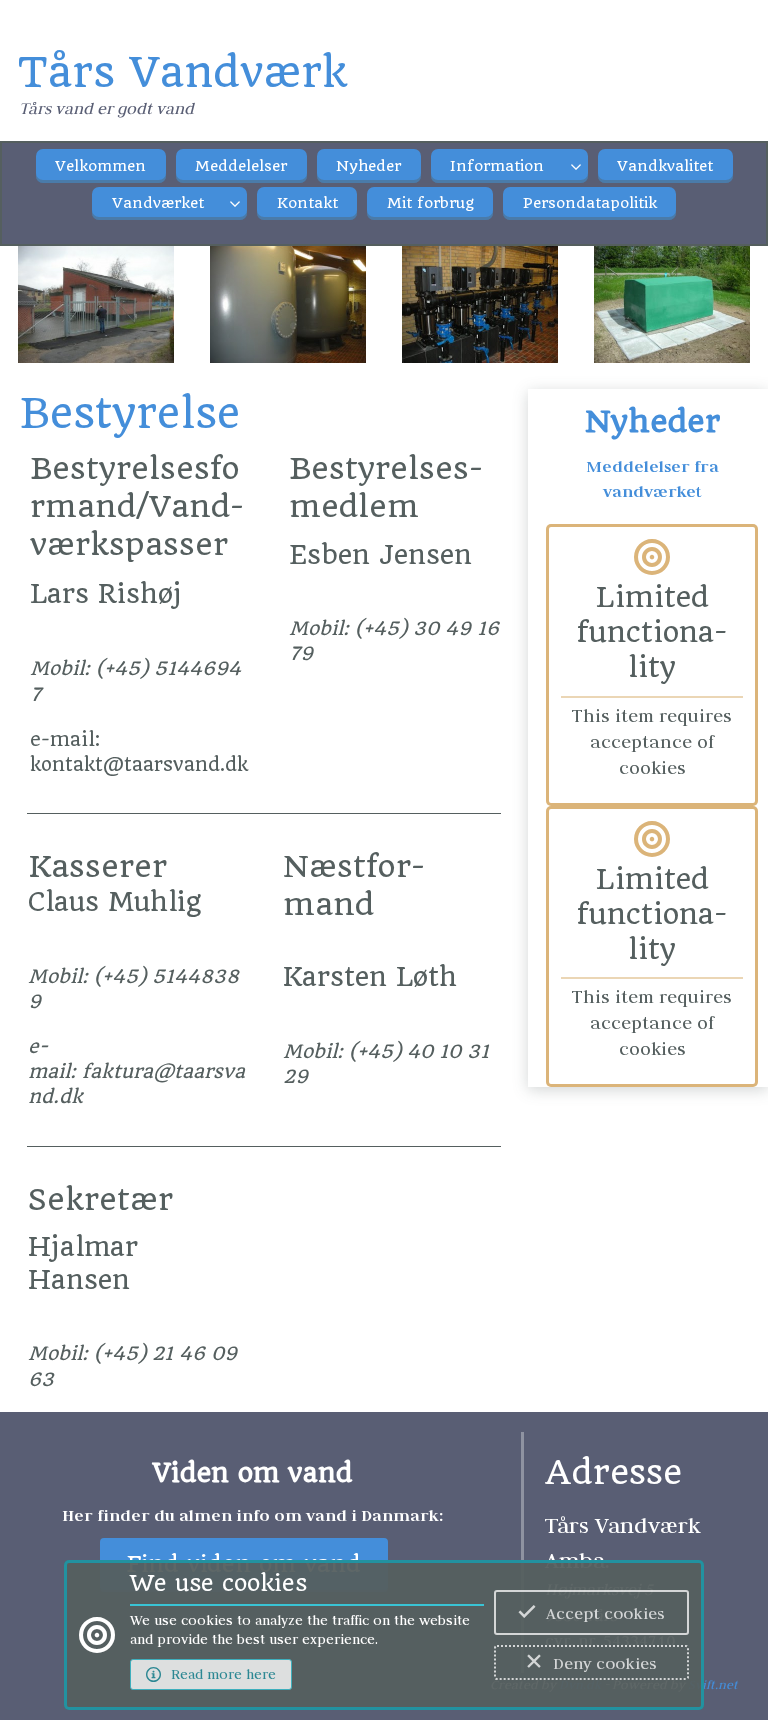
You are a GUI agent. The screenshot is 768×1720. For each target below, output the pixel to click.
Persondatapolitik (590, 203)
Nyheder (368, 166)
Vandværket (158, 203)
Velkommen (100, 166)
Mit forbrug (430, 203)
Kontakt (307, 203)
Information (497, 166)
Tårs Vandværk (182, 72)
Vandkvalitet (665, 166)
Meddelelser (241, 166)
